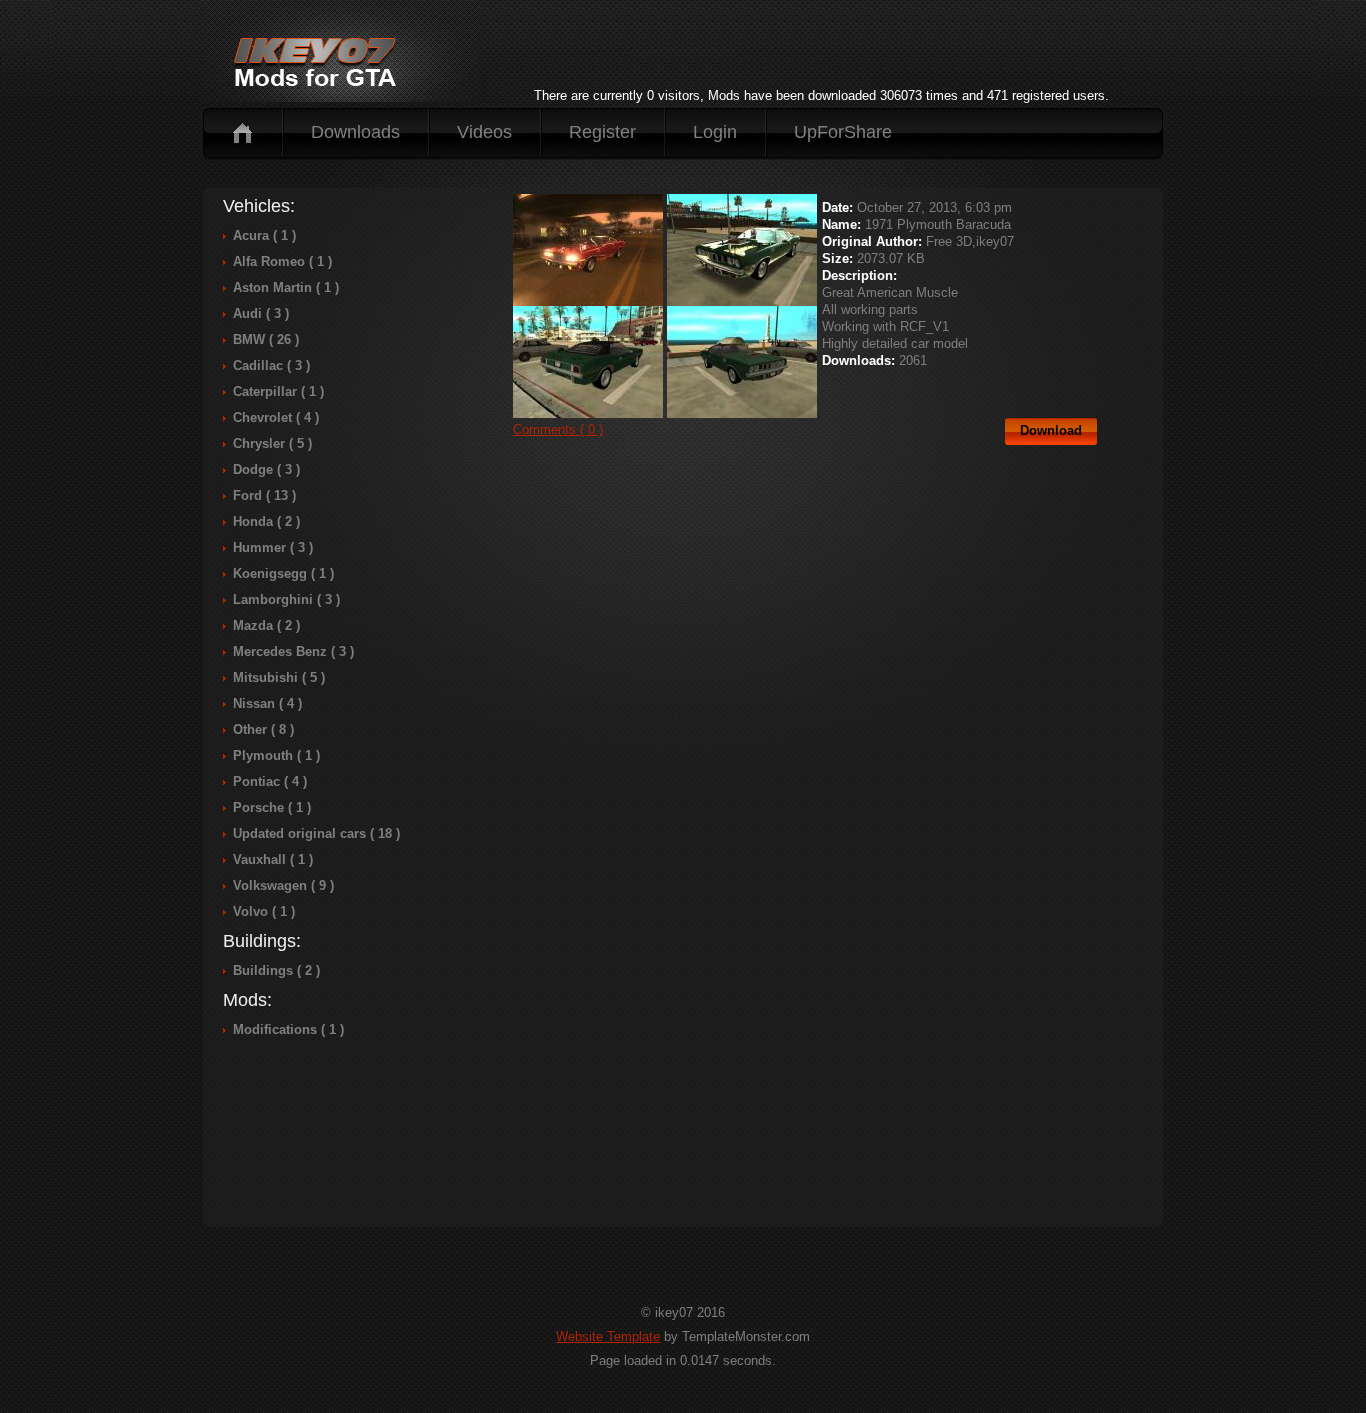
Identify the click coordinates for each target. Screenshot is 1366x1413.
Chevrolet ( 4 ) (276, 417)
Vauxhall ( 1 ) (273, 859)
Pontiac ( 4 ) (270, 781)
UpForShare (843, 132)
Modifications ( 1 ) (288, 1029)
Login (715, 132)
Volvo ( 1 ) (264, 911)
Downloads (355, 132)
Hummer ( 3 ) (273, 547)
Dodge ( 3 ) (266, 469)
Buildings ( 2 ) (276, 970)
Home (242, 132)
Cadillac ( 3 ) (271, 365)
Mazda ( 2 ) (266, 625)
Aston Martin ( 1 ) (286, 287)
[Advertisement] (821, 54)
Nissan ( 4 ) (267, 703)
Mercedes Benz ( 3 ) (293, 651)
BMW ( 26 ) (266, 339)
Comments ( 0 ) (558, 429)
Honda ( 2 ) (266, 521)
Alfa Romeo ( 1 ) (282, 261)
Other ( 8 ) (263, 729)
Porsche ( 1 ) (272, 807)
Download (1051, 430)
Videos (484, 132)
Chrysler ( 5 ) (272, 443)
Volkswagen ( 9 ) (283, 885)
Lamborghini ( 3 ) (286, 599)
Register (602, 132)
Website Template (608, 1336)
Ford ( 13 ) (264, 495)
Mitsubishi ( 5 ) (279, 677)
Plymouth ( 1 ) (276, 755)
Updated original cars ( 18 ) (316, 833)
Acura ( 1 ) (264, 235)
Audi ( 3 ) (261, 313)
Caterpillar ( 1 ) (278, 391)
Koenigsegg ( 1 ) (283, 573)
